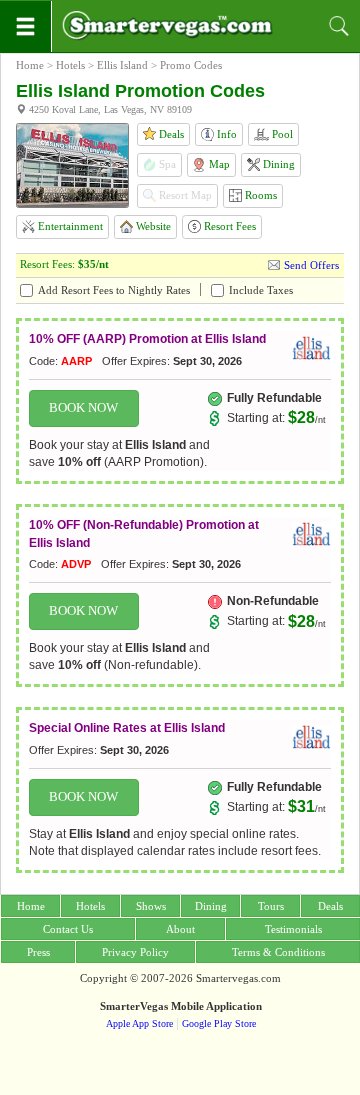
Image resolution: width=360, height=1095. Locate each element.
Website (152, 226)
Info (225, 134)
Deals (170, 134)
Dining (277, 164)
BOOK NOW (83, 408)
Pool (281, 134)
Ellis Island (122, 65)
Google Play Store (219, 1023)
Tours (271, 906)
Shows (151, 906)
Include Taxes (261, 290)
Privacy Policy (135, 952)
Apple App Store (139, 1023)
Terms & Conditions (278, 952)
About (180, 929)
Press (38, 952)
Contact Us (68, 929)
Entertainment (69, 226)
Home (30, 65)
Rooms (259, 195)
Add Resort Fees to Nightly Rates (114, 290)
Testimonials (293, 929)
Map (218, 164)
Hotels (70, 65)
